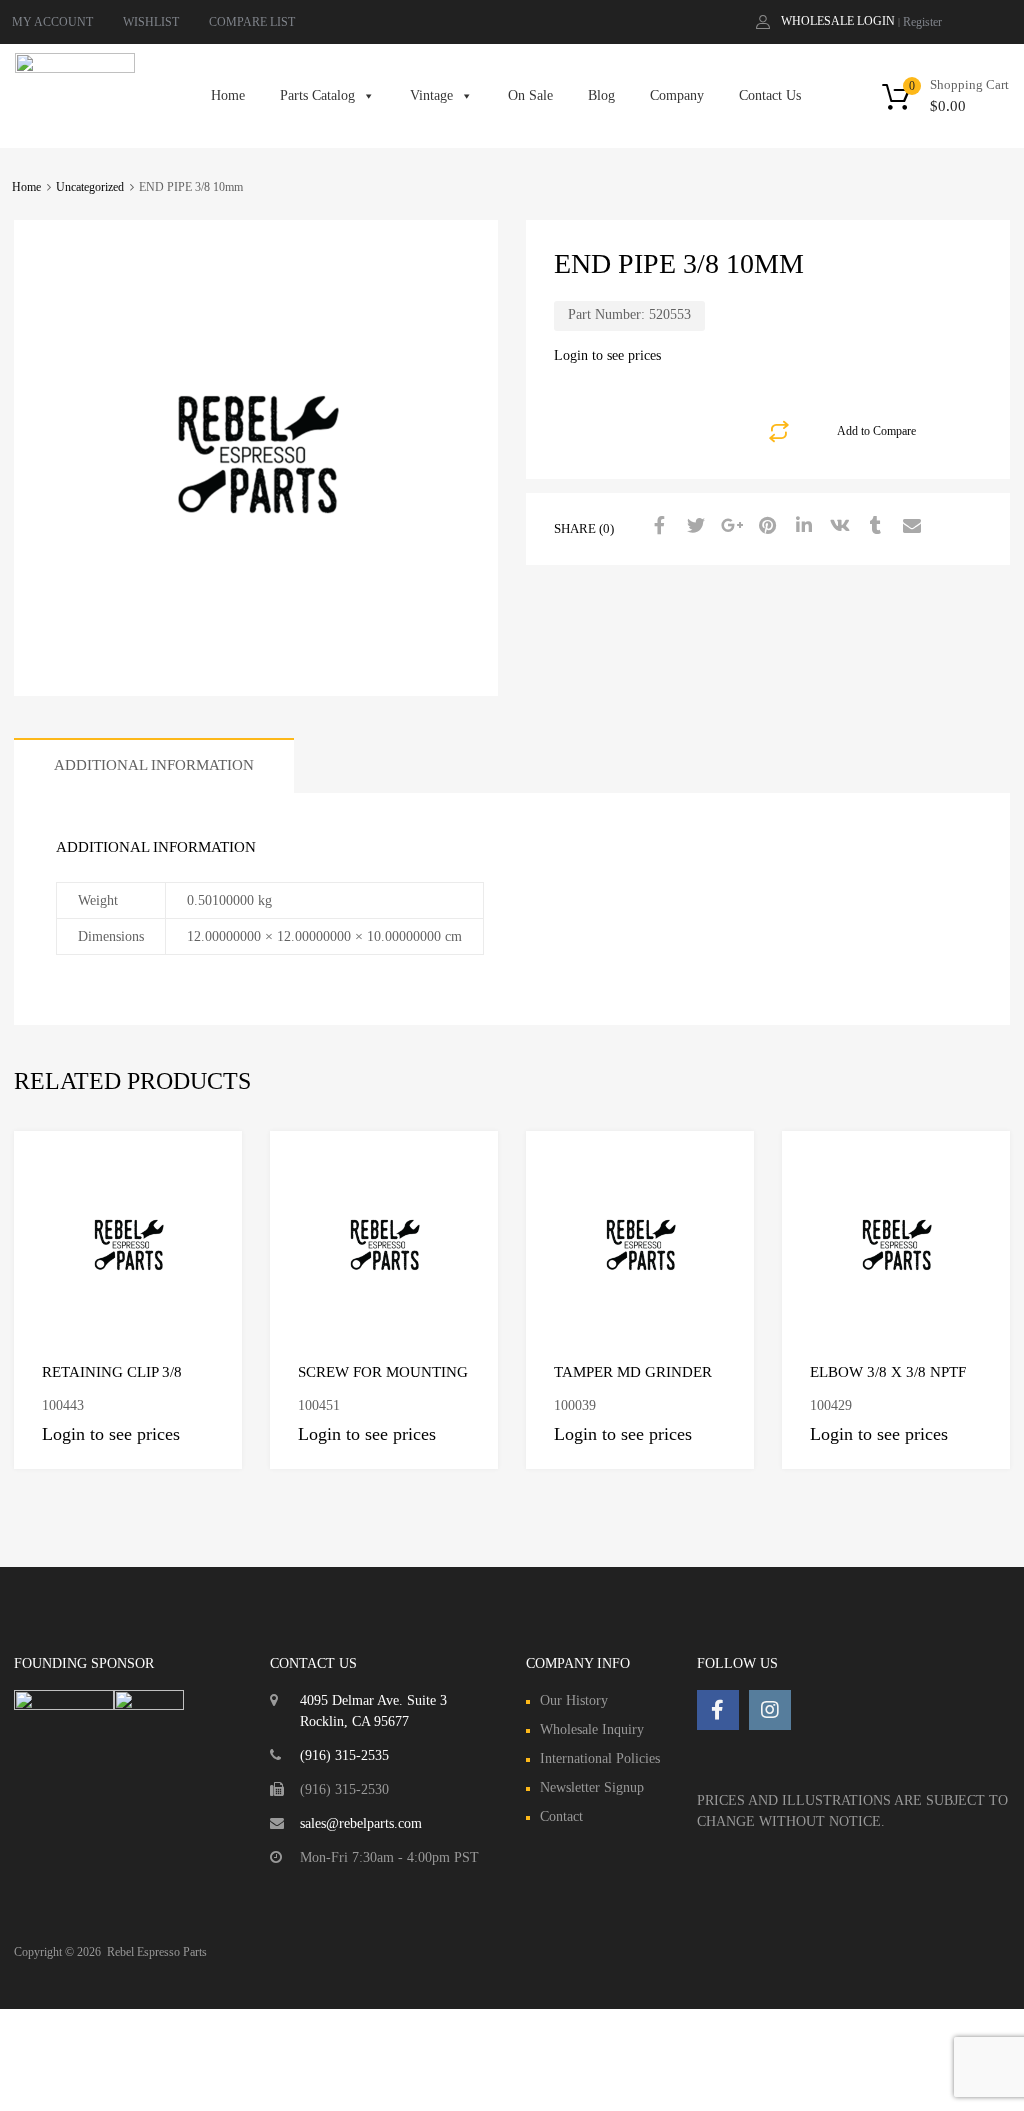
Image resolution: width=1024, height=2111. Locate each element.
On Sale (530, 95)
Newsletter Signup (592, 1787)
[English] (983, 20)
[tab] (154, 765)
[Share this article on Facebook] (657, 527)
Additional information (154, 765)
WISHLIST (151, 22)
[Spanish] (1003, 20)
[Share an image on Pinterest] (765, 527)
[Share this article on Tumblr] (873, 527)
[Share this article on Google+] (729, 527)
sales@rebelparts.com (361, 1823)
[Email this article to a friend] (909, 527)
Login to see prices (607, 355)
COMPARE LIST (252, 22)
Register (922, 22)
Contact (561, 1816)
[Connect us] (718, 1710)
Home (228, 95)
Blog (601, 95)
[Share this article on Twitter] (693, 527)
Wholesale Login (838, 21)
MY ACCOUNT (52, 22)
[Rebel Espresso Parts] (75, 68)
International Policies (600, 1758)
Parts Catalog (317, 95)
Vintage (431, 95)
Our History (574, 1700)
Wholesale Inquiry (592, 1729)
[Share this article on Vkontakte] (837, 527)
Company (677, 95)
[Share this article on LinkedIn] (801, 527)
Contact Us (770, 95)
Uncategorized (90, 187)
